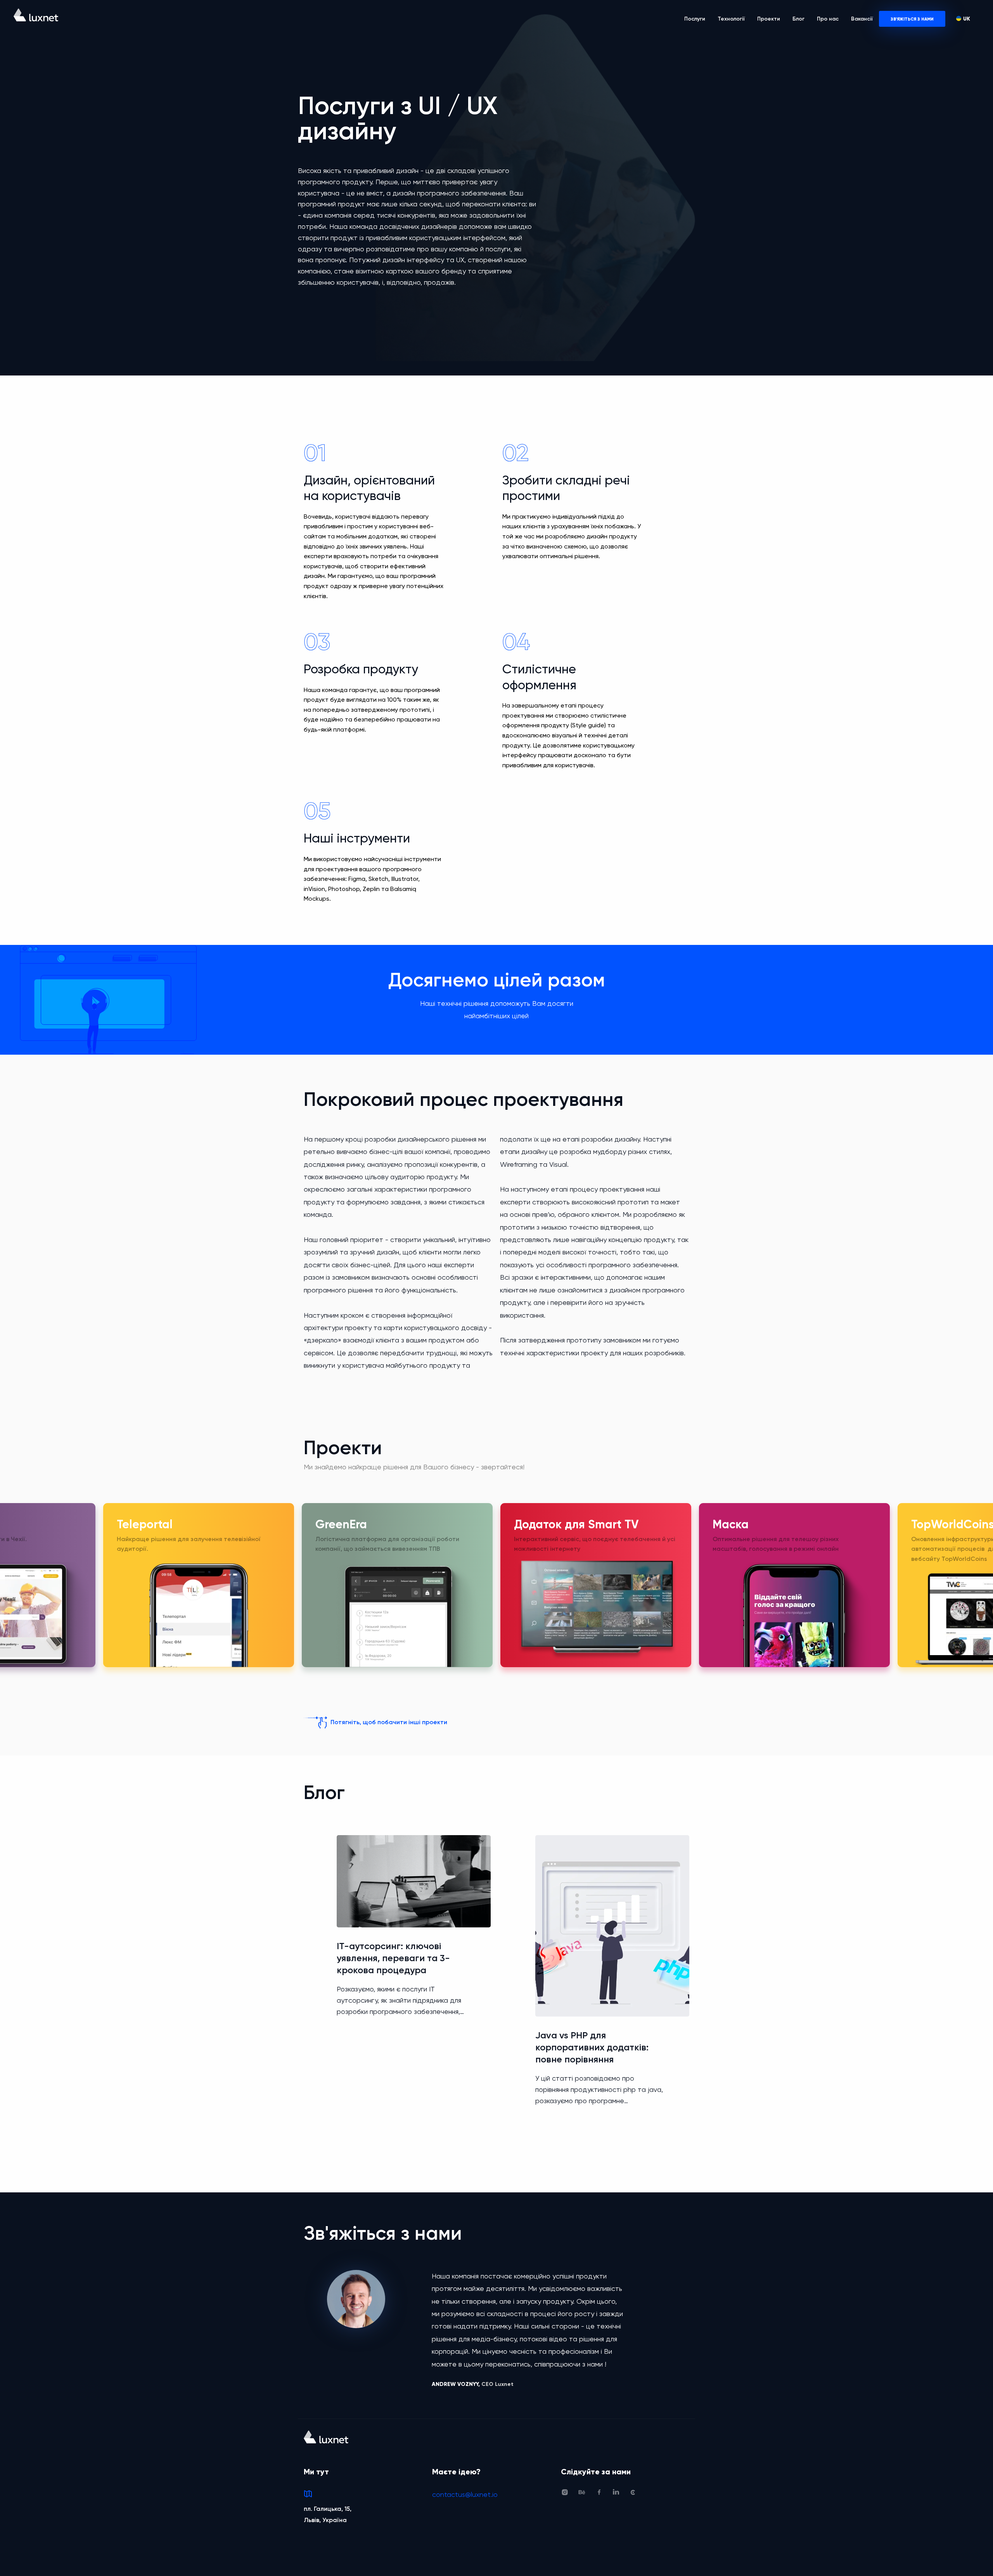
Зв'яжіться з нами (912, 19)
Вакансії (862, 19)
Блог (798, 19)
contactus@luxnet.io (465, 2494)
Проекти (769, 19)
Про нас (828, 19)
